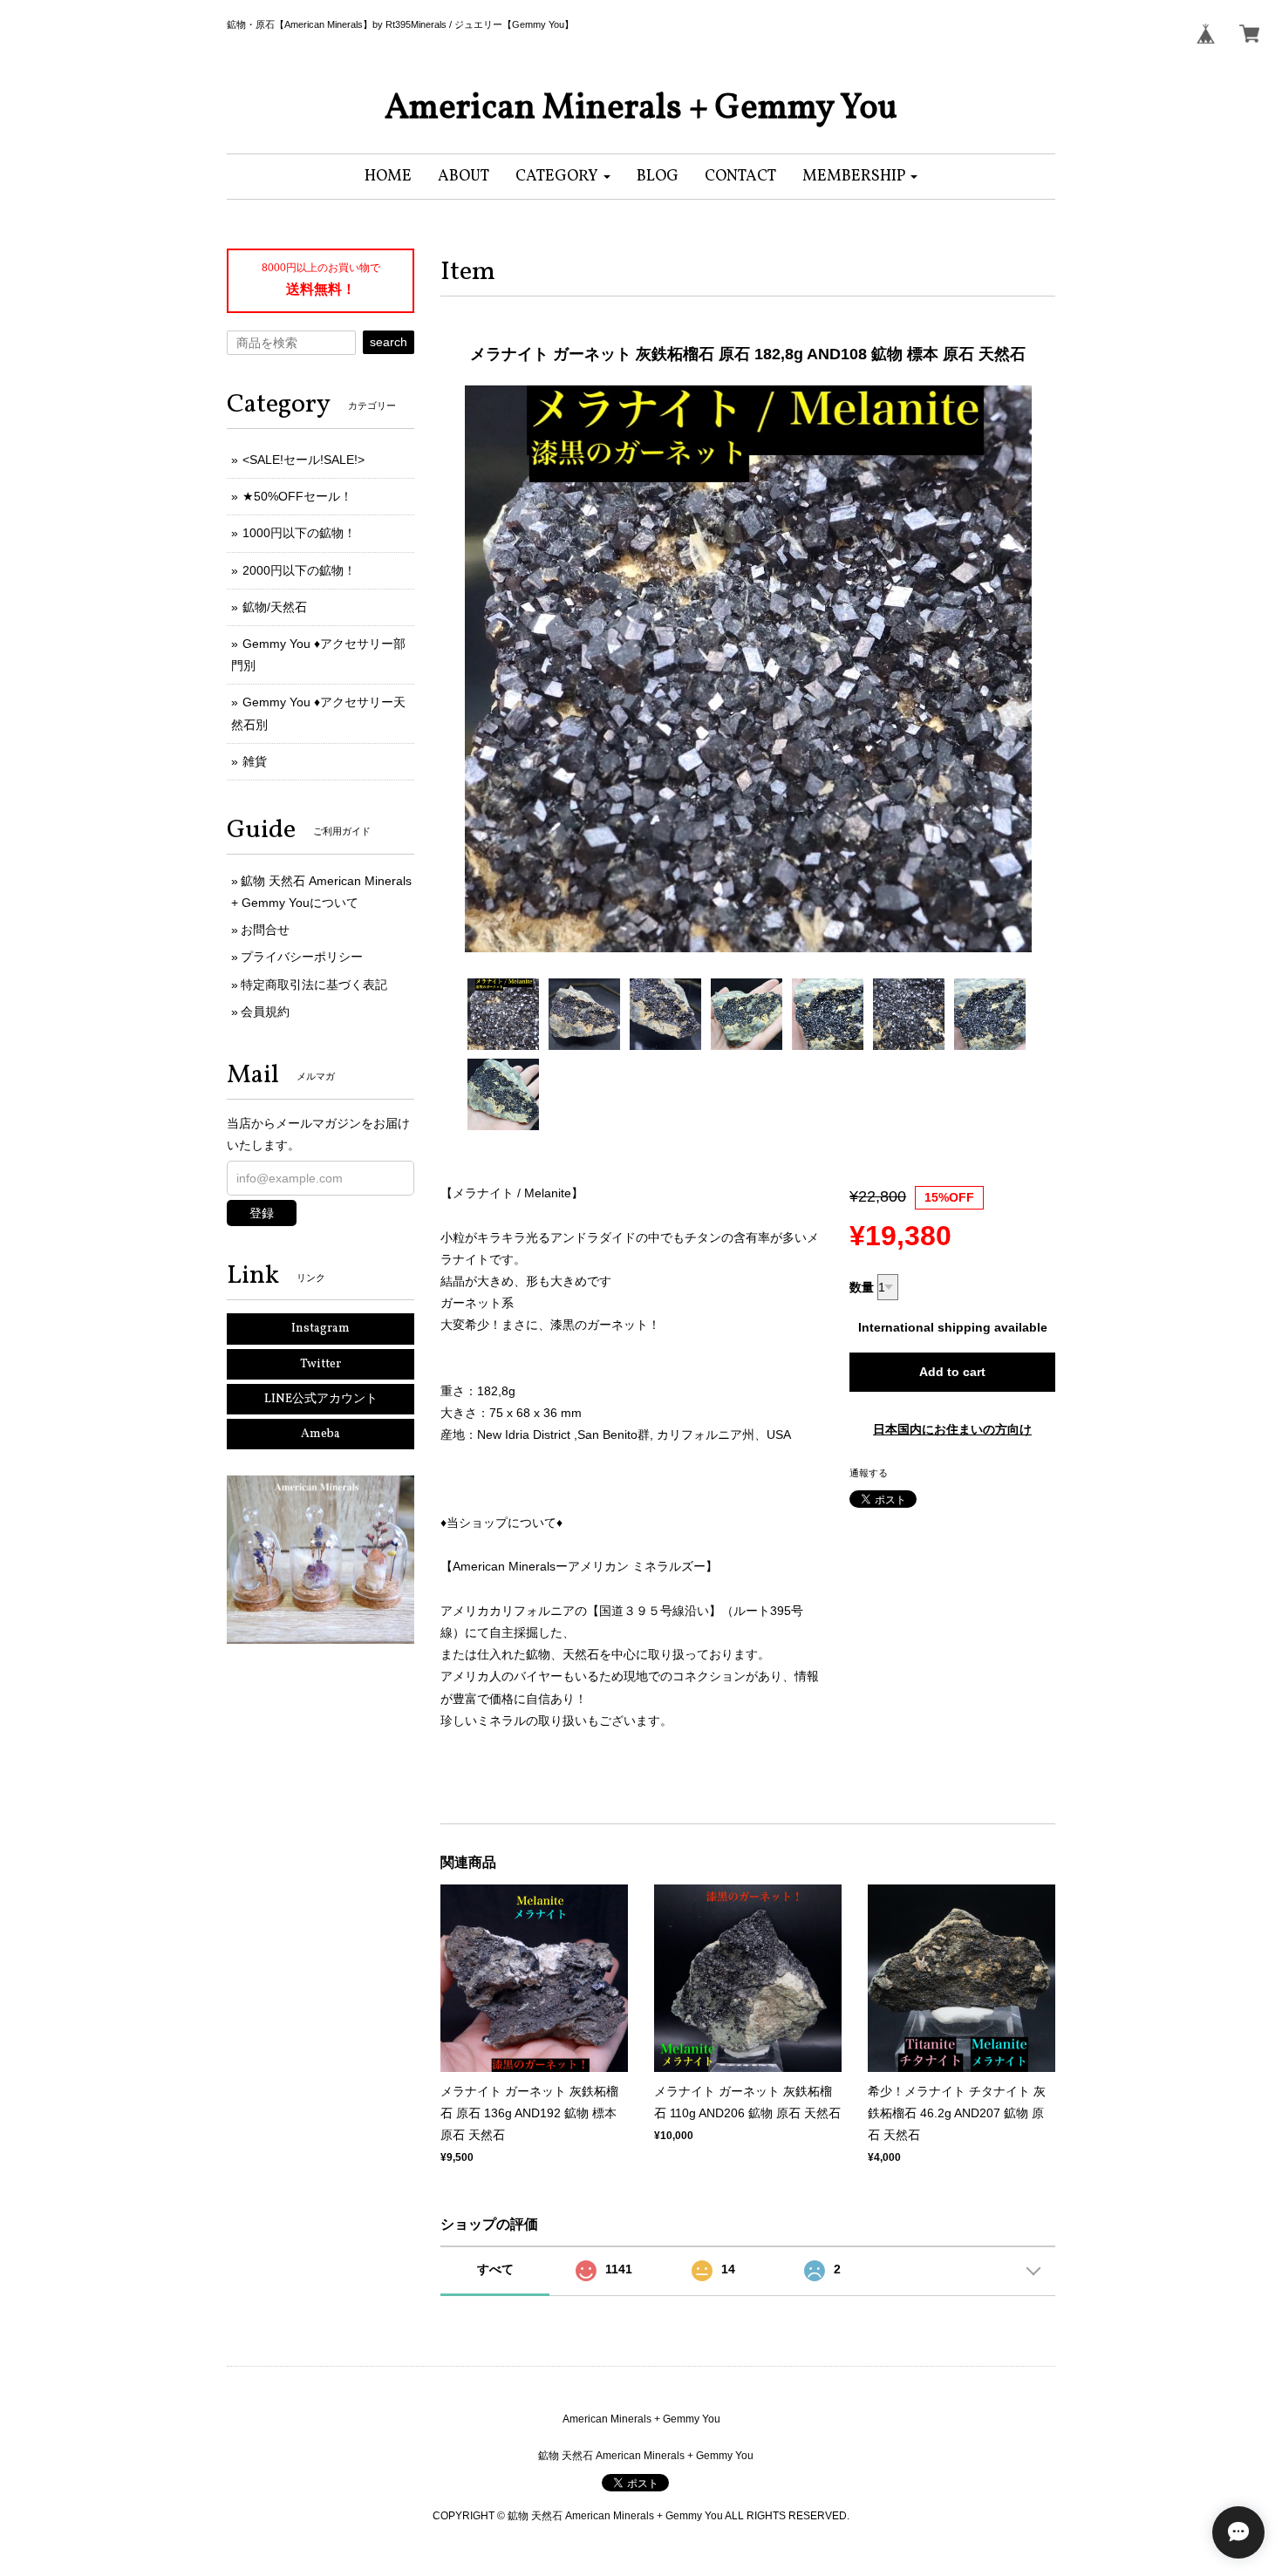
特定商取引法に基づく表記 (314, 985)
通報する (869, 1473)
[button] (563, 177)
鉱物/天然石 (275, 607)
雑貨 (255, 761)
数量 (862, 1287)
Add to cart (952, 1372)
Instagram (320, 1329)
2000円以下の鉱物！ (299, 570)
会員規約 (265, 1012)
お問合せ (265, 930)
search (389, 342)
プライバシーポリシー (302, 957)
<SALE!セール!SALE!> (303, 460)
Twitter (320, 1364)
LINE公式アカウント (321, 1399)
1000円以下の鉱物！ (299, 533)
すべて (495, 2269)
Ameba (320, 1434)
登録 (262, 1213)
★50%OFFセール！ (297, 496)
